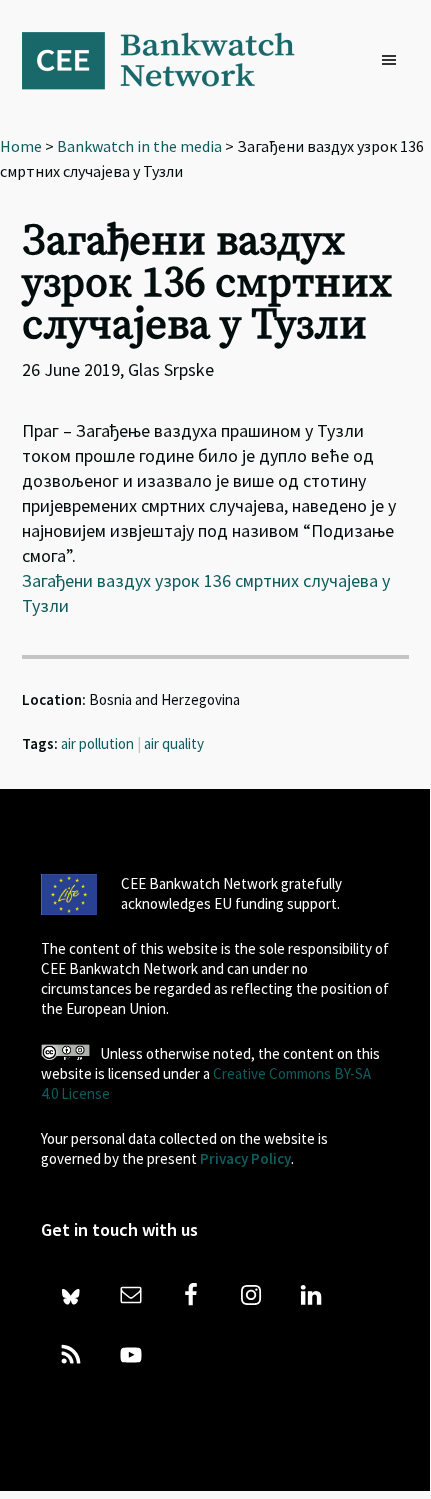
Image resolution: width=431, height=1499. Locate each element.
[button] (394, 61)
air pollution (97, 743)
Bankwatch (172, 60)
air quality (174, 743)
